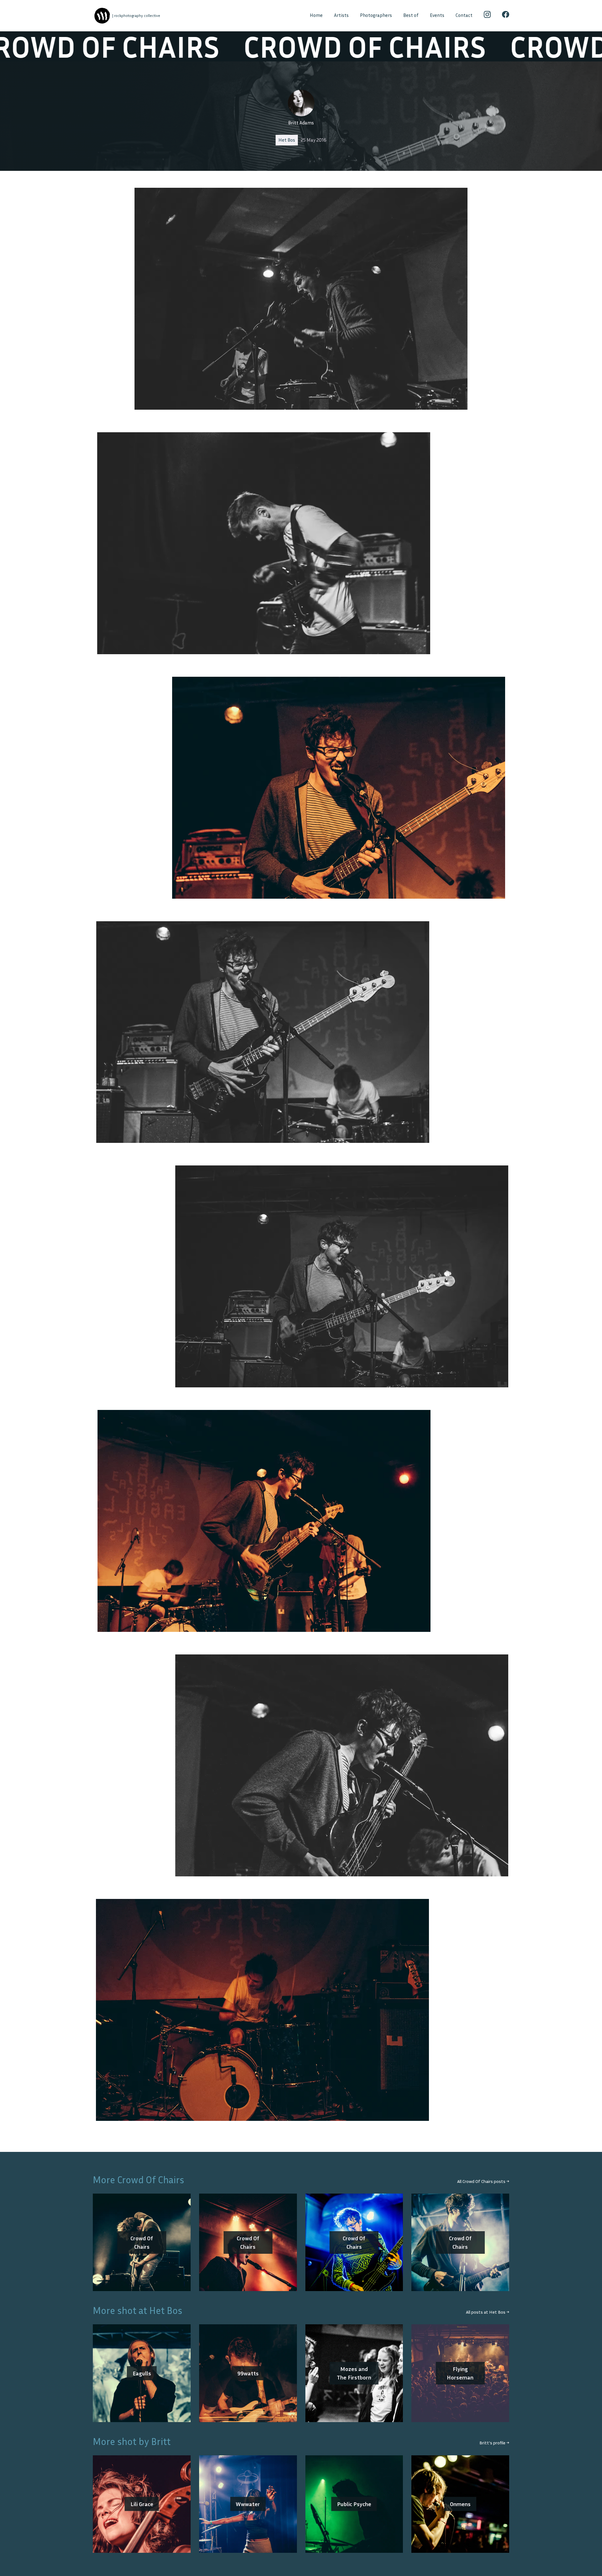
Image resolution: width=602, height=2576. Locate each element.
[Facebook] (506, 16)
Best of (411, 15)
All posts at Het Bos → (488, 2312)
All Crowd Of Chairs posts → (483, 2181)
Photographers (376, 15)
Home (316, 15)
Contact (464, 15)
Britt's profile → (494, 2443)
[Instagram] (487, 16)
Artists (341, 15)
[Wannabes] (102, 16)
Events (437, 15)
